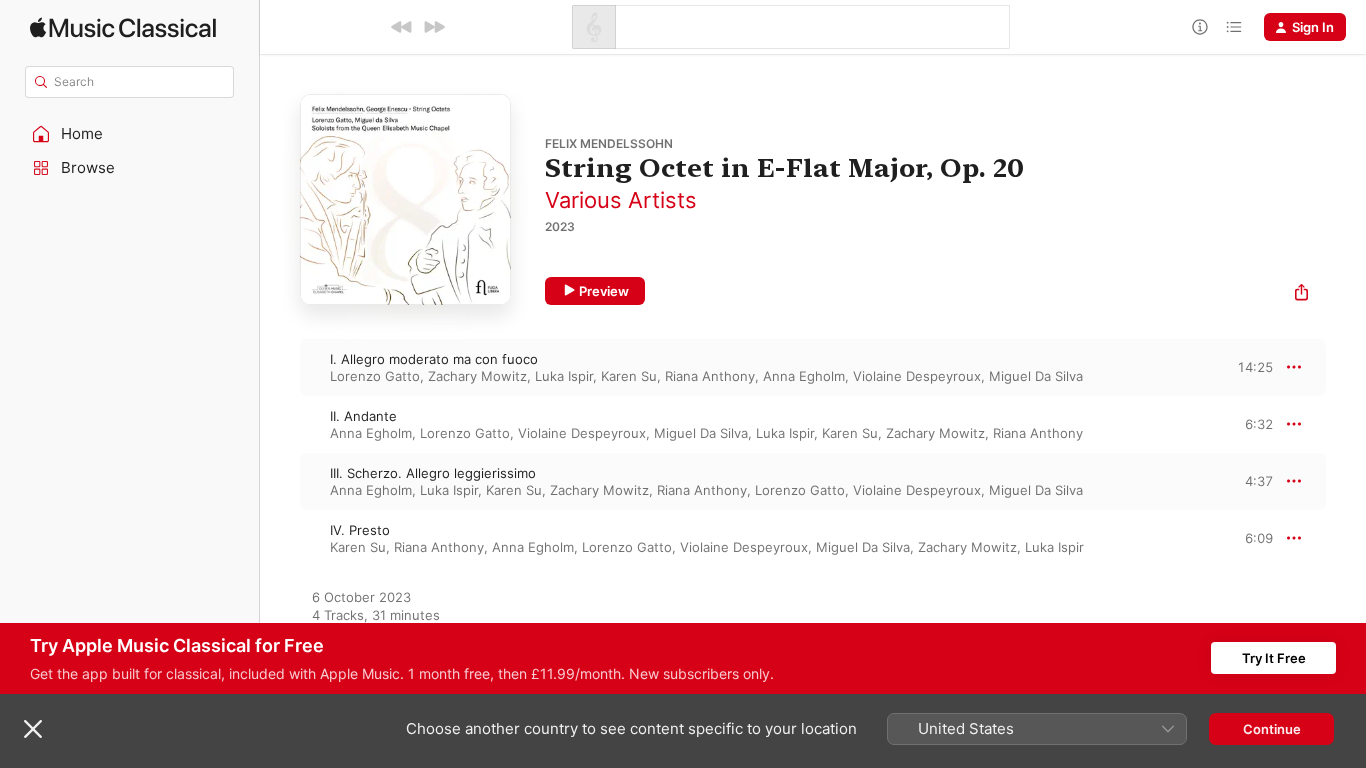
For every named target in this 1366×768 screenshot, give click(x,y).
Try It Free (1274, 658)
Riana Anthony (710, 376)
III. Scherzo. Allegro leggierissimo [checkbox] (433, 473)
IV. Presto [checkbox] (360, 530)
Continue (1272, 729)
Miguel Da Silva (1036, 376)
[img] (123, 27)
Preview (604, 291)
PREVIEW (1251, 367)
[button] (130, 134)
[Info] (1200, 27)
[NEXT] (434, 27)
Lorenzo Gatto (375, 376)
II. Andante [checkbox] (363, 416)
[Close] (33, 729)
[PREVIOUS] (402, 27)
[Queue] (1234, 27)
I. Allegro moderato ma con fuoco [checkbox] (434, 359)
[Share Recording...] (1301, 294)
